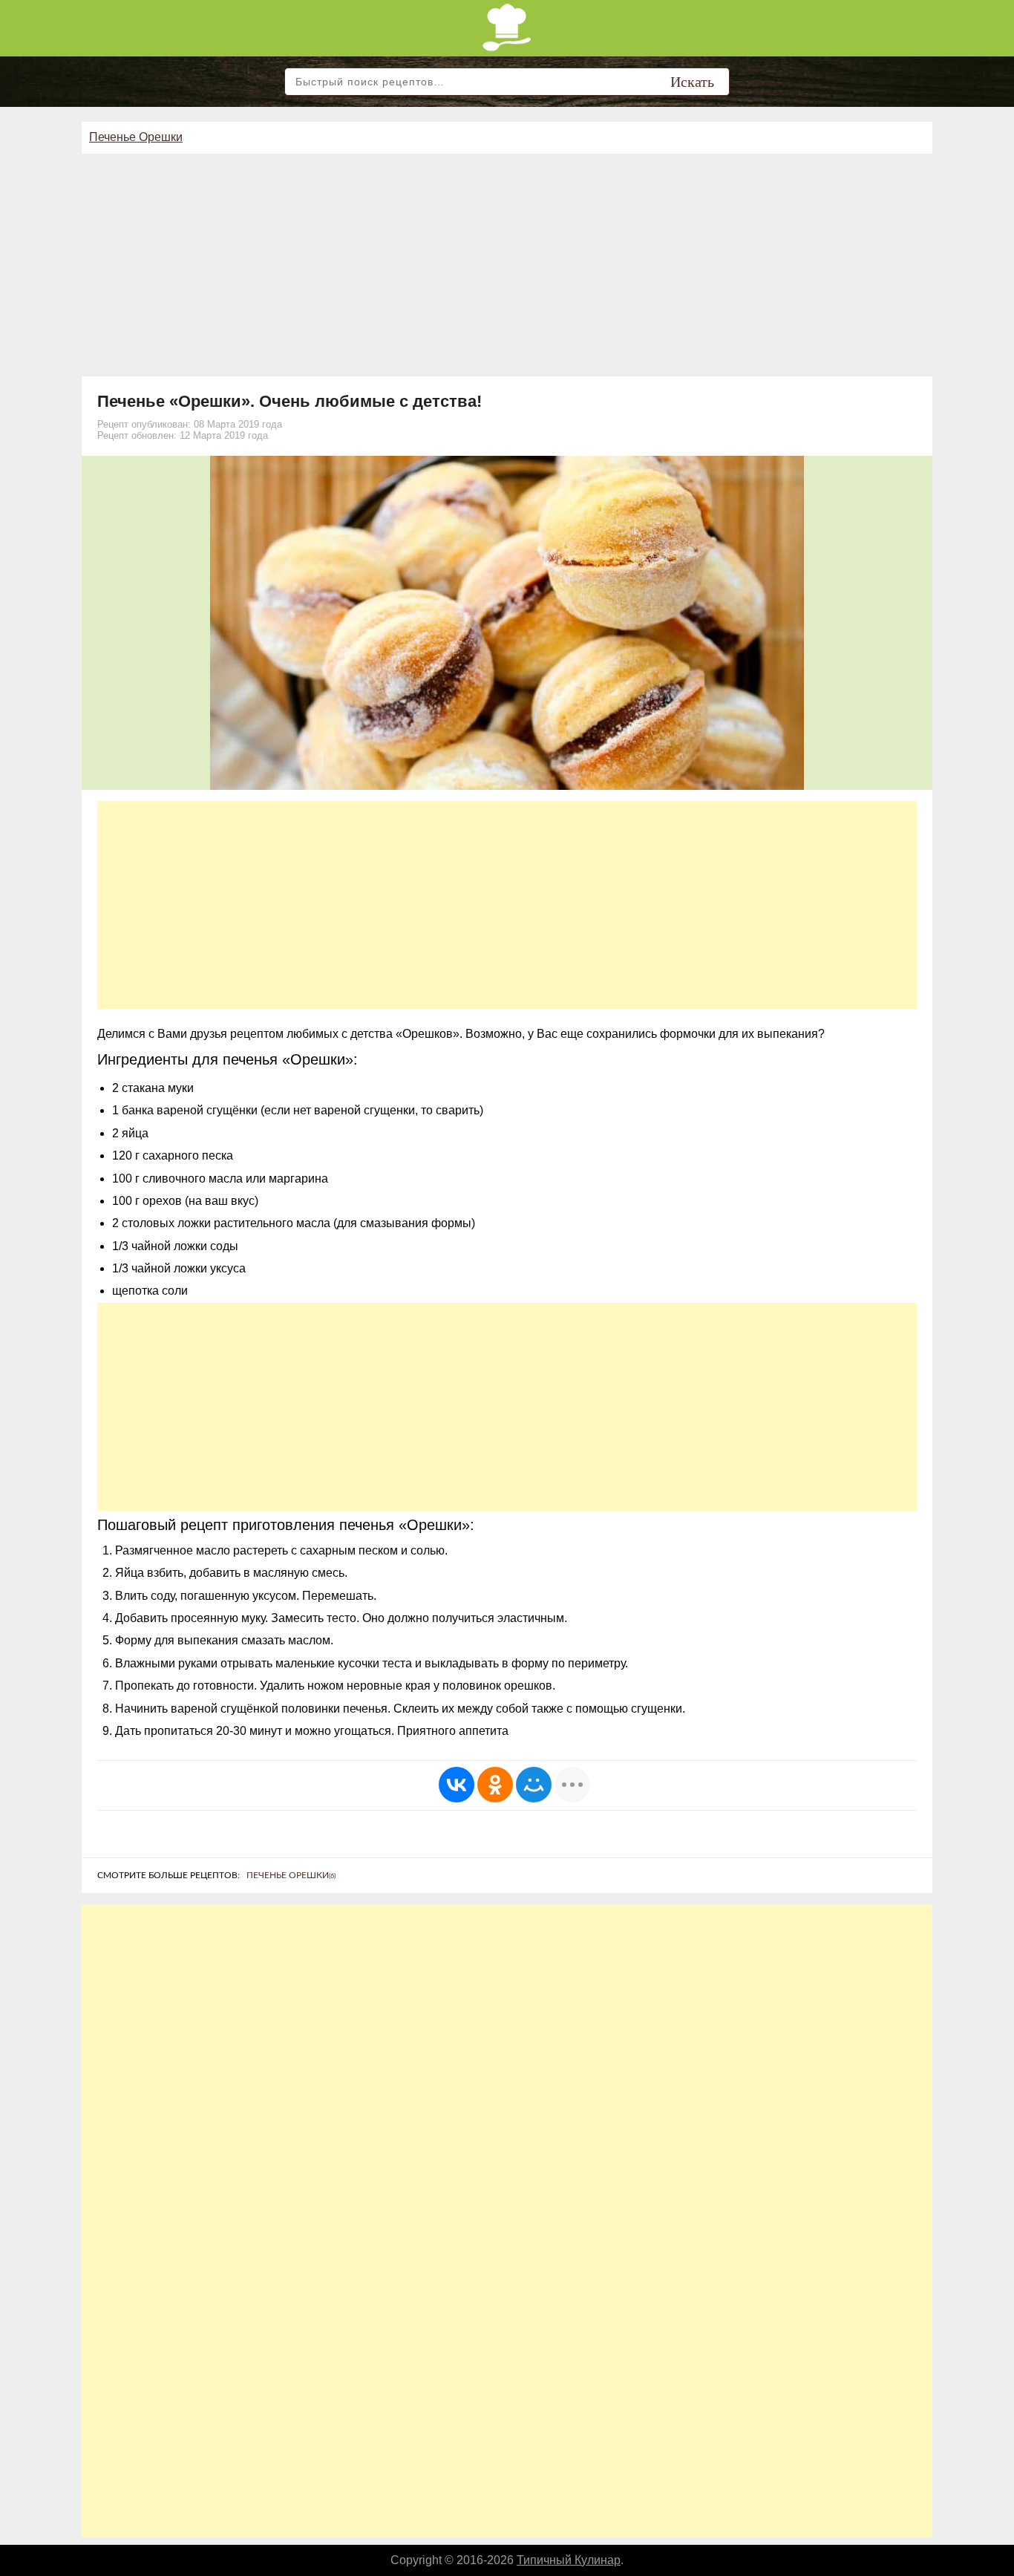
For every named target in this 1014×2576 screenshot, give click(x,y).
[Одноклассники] (495, 1785)
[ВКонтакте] (457, 1785)
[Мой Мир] (534, 1785)
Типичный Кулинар (569, 2560)
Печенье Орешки (136, 137)
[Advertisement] (507, 265)
